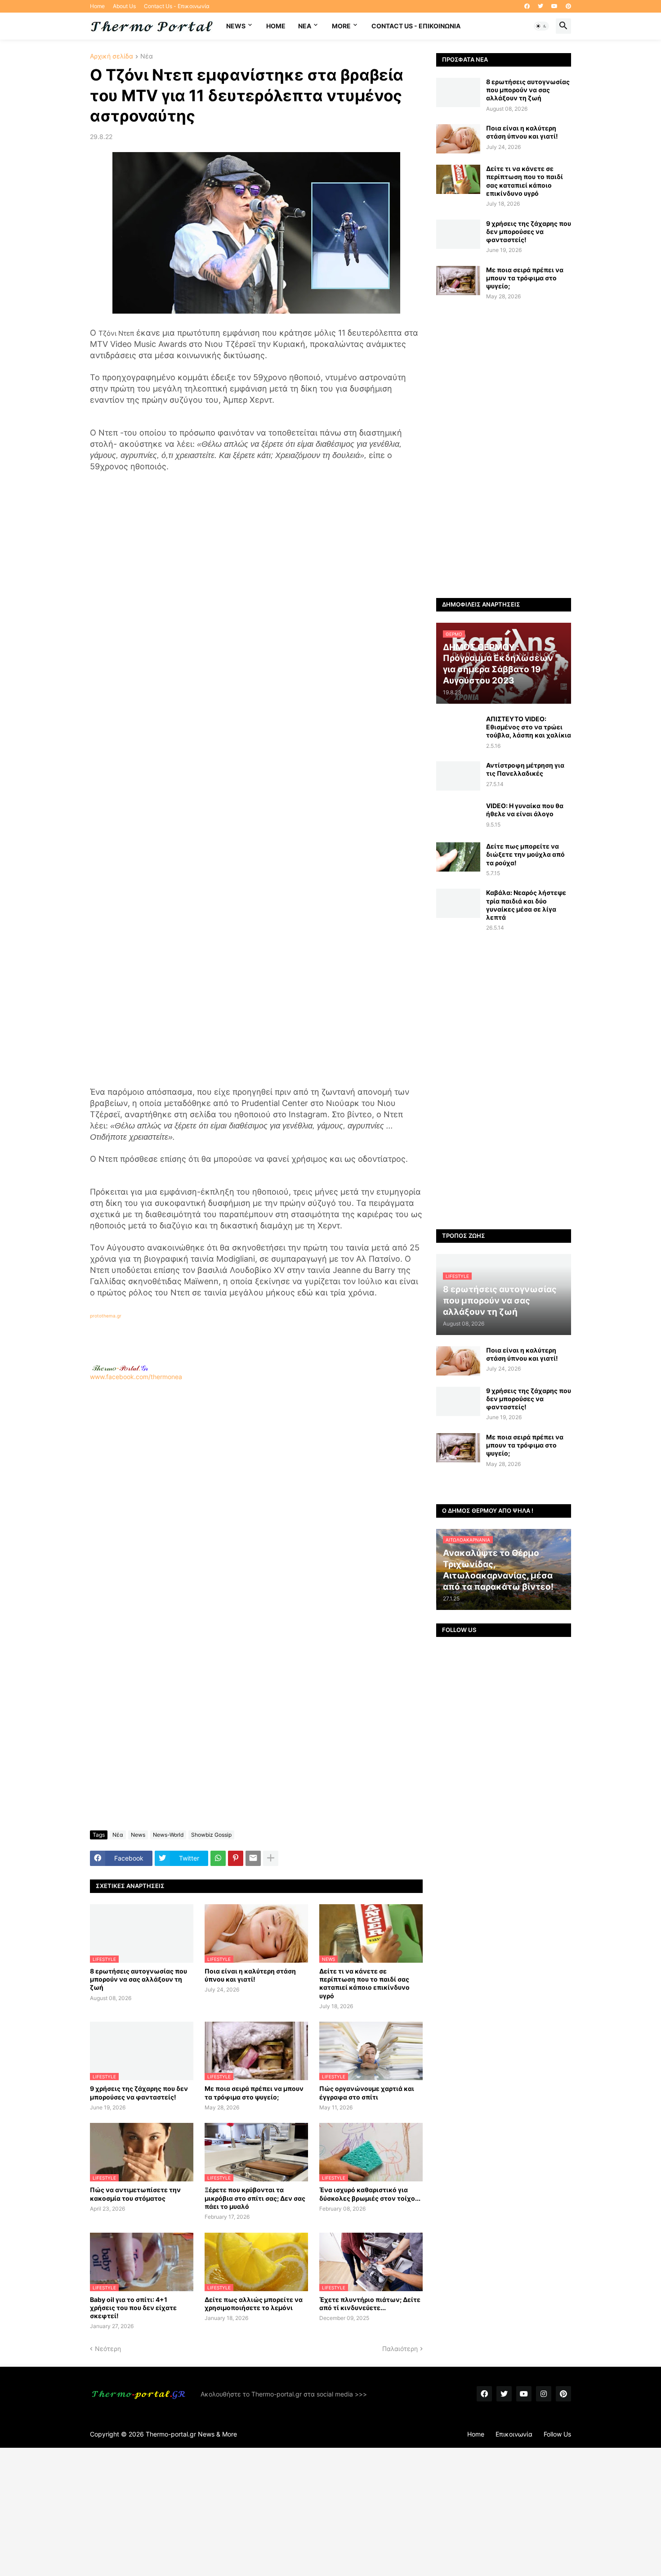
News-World (168, 1835)
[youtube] (554, 6)
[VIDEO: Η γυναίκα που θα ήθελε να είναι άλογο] (458, 816)
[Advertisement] (256, 1500)
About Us (124, 6)
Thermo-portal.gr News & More (191, 2434)
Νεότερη (108, 2349)
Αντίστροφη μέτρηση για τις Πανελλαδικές (525, 769)
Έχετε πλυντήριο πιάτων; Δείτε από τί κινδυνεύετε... (370, 2304)
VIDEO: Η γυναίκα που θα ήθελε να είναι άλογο (525, 810)
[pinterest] (568, 6)
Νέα (147, 56)
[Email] (253, 1858)
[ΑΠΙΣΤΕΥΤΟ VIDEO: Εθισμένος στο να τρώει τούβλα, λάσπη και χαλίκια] (458, 730)
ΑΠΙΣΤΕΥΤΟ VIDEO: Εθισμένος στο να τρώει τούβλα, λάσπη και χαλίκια (529, 727)
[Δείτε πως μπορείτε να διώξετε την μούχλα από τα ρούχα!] (458, 857)
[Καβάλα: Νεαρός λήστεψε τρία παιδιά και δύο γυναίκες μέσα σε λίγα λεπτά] (458, 903)
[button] (541, 26)
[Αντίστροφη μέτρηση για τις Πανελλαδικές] (458, 776)
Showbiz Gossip (211, 1835)
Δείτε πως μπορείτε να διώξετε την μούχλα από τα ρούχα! (525, 854)
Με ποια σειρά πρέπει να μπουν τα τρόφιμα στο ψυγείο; (254, 2093)
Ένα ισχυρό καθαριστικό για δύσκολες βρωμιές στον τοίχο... (370, 2194)
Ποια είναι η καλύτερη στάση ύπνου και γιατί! (250, 1975)
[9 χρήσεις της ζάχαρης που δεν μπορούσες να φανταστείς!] (458, 234)
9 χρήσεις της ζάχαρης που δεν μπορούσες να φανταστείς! (139, 2093)
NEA (305, 26)
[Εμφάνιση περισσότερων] (271, 1858)
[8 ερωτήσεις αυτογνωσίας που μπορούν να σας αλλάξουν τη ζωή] (458, 92)
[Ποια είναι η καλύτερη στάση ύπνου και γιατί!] (458, 139)
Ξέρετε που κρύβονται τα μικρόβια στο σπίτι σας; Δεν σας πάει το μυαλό (255, 2198)
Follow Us (557, 2434)
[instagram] (544, 2394)
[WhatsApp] (218, 1858)
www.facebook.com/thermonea (136, 1377)
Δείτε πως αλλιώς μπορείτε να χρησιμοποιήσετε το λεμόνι (254, 2304)
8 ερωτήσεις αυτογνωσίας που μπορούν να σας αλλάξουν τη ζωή (138, 1979)
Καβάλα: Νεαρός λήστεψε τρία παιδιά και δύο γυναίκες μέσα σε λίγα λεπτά (526, 905)
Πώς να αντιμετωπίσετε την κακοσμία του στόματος (135, 2194)
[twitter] (540, 6)
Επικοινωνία (514, 2434)
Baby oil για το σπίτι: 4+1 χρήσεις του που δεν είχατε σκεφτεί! (133, 2308)
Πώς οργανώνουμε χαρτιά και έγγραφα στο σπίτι (367, 2093)
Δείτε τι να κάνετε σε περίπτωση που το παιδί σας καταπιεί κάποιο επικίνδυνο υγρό (364, 1983)
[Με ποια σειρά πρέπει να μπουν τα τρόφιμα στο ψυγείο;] (458, 281)
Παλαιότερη (400, 2349)
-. (120, 1368)
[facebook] (527, 6)
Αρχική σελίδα (112, 56)
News (236, 26)
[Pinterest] (236, 1858)
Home (97, 6)
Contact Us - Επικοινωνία (177, 6)
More (341, 26)
